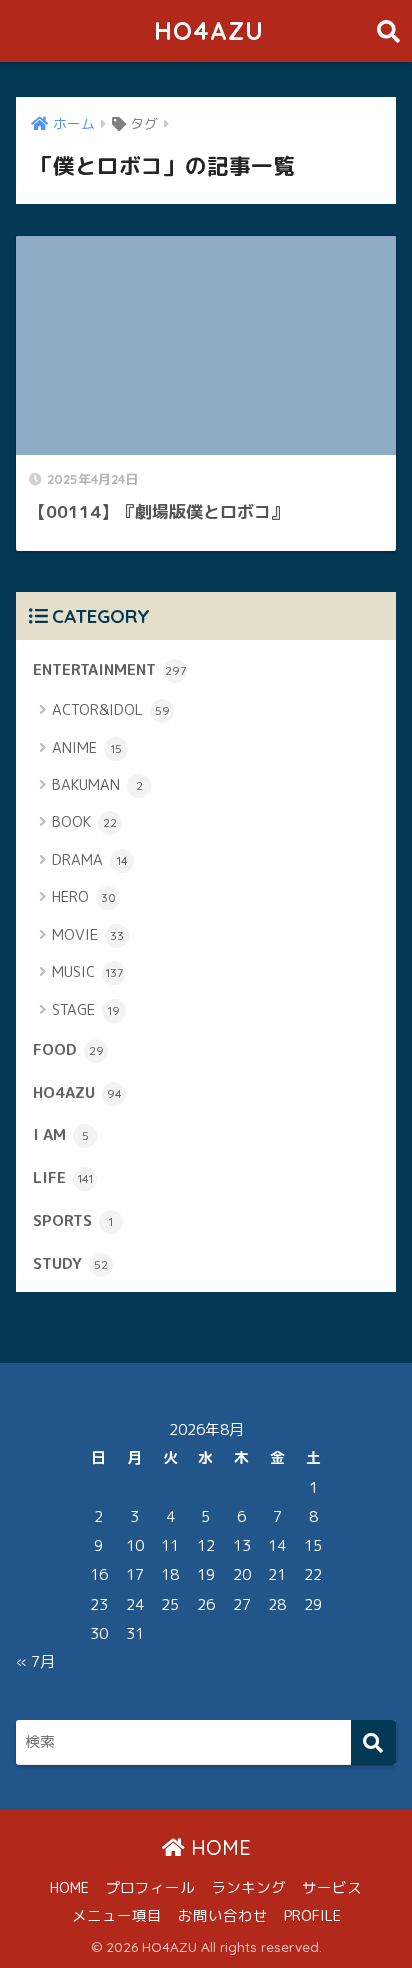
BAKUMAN (97, 784)
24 (135, 1604)
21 (277, 1574)
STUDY (70, 1263)
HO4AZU (209, 30)
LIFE (63, 1177)
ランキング (248, 1887)
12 (206, 1545)
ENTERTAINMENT (109, 669)
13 (242, 1545)
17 (135, 1574)
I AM (61, 1134)
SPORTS (73, 1220)
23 (99, 1604)
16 (99, 1574)
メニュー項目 (117, 1915)
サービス (332, 1887)
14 (277, 1545)
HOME (218, 1847)
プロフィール (150, 1887)
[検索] (373, 1742)
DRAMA (90, 859)
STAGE (86, 1009)
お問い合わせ (223, 1915)
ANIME (87, 747)
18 (170, 1574)
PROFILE (312, 1915)
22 (313, 1574)
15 (313, 1545)
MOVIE (88, 934)
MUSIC (87, 971)
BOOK (84, 821)
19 (206, 1574)
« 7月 (35, 1661)
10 (135, 1545)
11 (170, 1545)
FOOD (68, 1049)
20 (242, 1574)
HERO (84, 896)
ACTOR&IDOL (111, 709)
